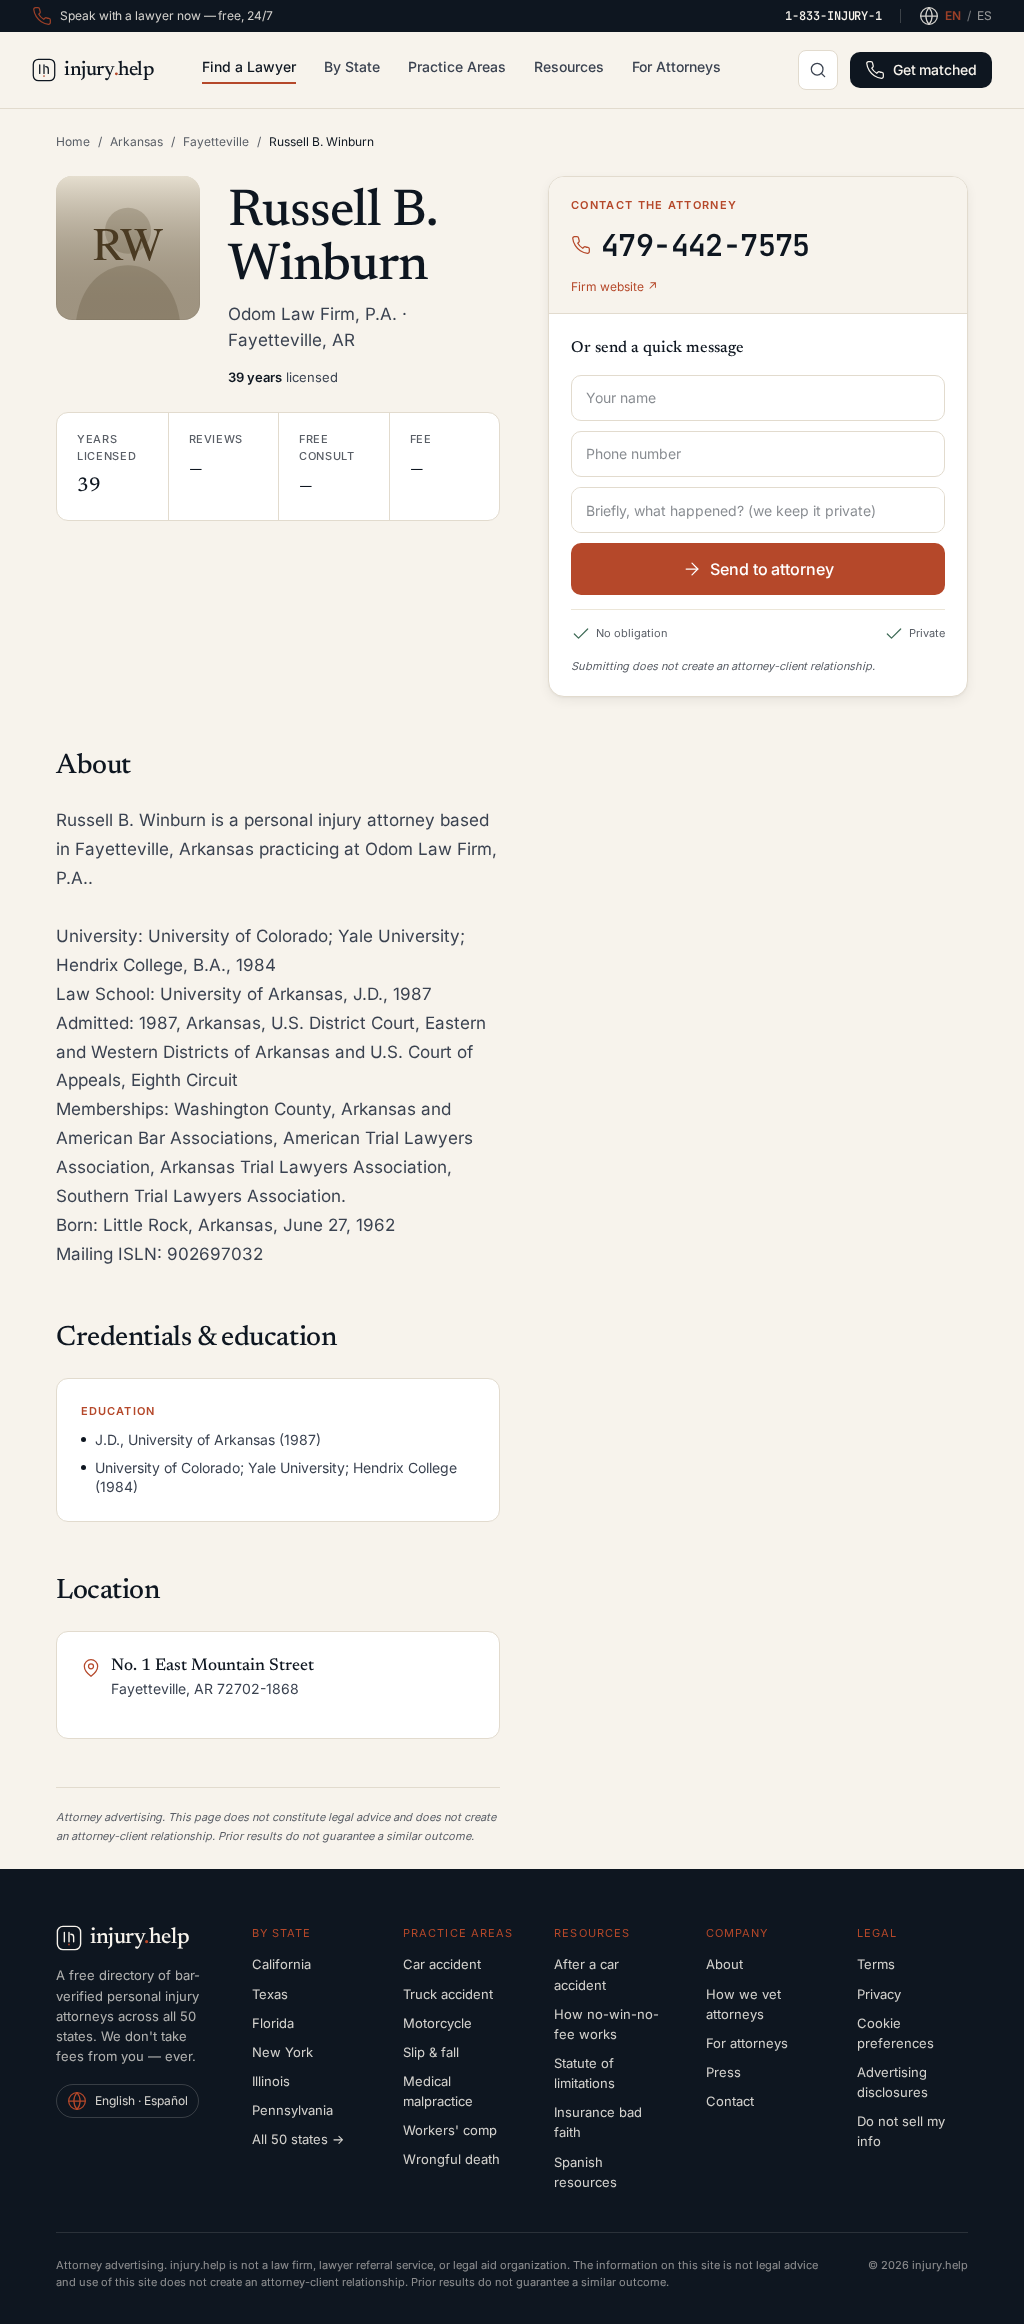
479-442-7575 (705, 245)
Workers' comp (450, 2130)
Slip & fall (431, 2052)
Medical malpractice (438, 2091)
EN (953, 15)
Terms (876, 1964)
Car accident (442, 1964)
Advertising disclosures (892, 2082)
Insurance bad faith (598, 2122)
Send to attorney (772, 569)
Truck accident (448, 1994)
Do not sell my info (901, 2131)
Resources (569, 66)
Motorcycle (437, 2023)
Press (723, 2072)
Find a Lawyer (249, 66)
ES (984, 15)
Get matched (935, 69)
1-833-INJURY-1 (833, 16)
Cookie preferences (895, 2033)
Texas (270, 1994)
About (724, 1964)
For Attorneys (676, 66)
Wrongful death (451, 2159)
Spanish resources (585, 2172)
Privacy (879, 1994)
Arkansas (136, 141)
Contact (730, 2101)
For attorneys (747, 2043)
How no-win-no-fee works (606, 2024)
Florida (273, 2023)
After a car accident (586, 1974)
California (281, 1964)
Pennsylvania (292, 2110)
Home (73, 141)
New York (282, 2052)
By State (352, 66)
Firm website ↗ (614, 286)
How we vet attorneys (743, 2004)
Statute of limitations (584, 2073)
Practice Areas (457, 66)
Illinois (271, 2081)
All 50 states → (298, 2139)
